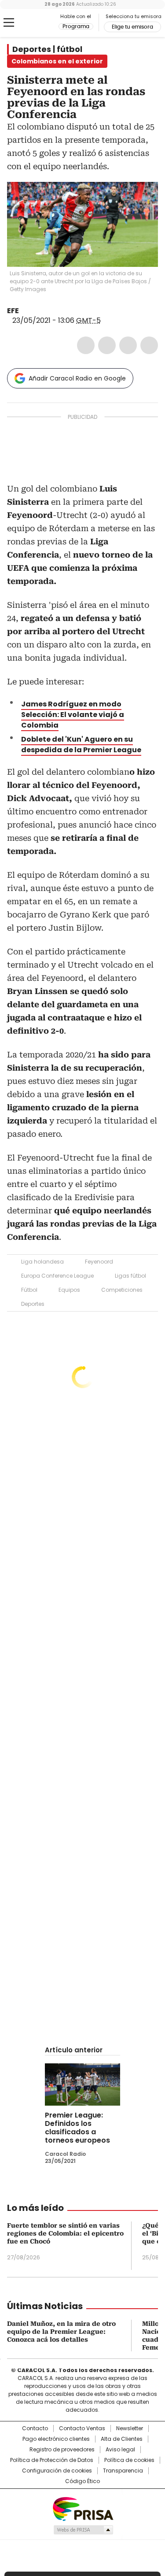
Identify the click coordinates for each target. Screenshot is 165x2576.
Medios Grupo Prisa (83, 2530)
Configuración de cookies (57, 2471)
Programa (76, 26)
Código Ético (82, 2481)
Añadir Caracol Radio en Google (77, 378)
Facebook (86, 345)
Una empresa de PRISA (83, 2508)
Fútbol (29, 1290)
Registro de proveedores (62, 2450)
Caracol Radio (44, 23)
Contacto (35, 2428)
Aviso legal (120, 2450)
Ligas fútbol (130, 1276)
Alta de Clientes (122, 2439)
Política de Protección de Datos (52, 2460)
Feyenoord (99, 1262)
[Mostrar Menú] (9, 22)
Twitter (107, 345)
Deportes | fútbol (47, 49)
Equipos (69, 1290)
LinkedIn (128, 345)
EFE (13, 311)
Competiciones (122, 1290)
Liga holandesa (42, 1262)
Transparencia (123, 2471)
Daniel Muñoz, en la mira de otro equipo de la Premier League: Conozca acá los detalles (61, 2332)
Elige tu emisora (132, 27)
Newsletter (130, 2428)
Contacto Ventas (82, 2428)
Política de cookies (129, 2460)
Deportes (33, 1304)
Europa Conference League (57, 1276)
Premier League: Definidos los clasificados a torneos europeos (77, 2128)
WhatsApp (149, 345)
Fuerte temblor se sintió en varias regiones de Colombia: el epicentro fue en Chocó (65, 2233)
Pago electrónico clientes (56, 2439)
